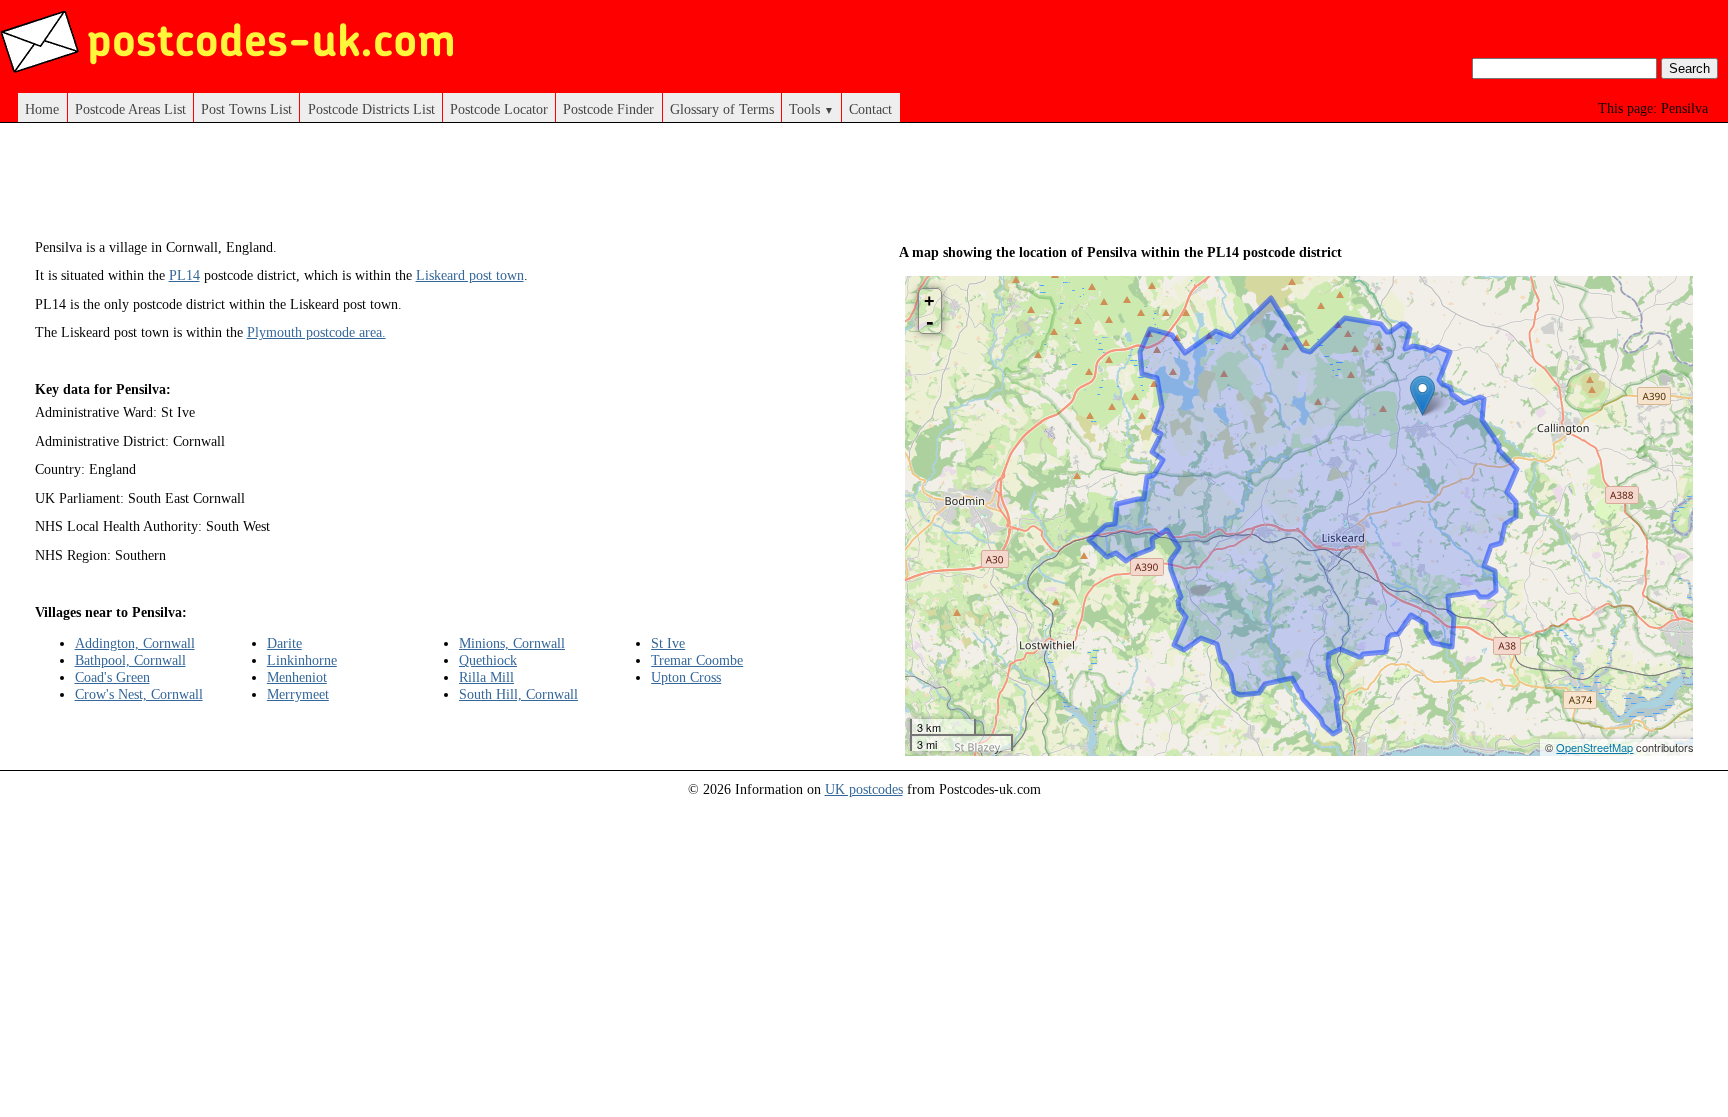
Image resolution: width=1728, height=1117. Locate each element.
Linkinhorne (302, 660)
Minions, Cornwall (512, 643)
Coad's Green (112, 677)
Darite (284, 643)
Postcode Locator (499, 109)
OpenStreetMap (1594, 747)
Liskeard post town (470, 275)
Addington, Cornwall (135, 643)
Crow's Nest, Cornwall (139, 694)
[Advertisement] (432, 188)
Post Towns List (246, 109)
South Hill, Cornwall (518, 694)
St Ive (668, 643)
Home (42, 109)
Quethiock (488, 660)
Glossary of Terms (722, 109)
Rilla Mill (486, 677)
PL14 (184, 275)
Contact (870, 109)
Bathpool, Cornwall (130, 660)
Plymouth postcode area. (316, 332)
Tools (811, 109)
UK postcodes (864, 789)
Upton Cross (686, 677)
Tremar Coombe (697, 660)
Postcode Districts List (371, 109)
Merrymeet (298, 694)
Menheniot (297, 677)
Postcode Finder (608, 109)
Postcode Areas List (130, 109)
